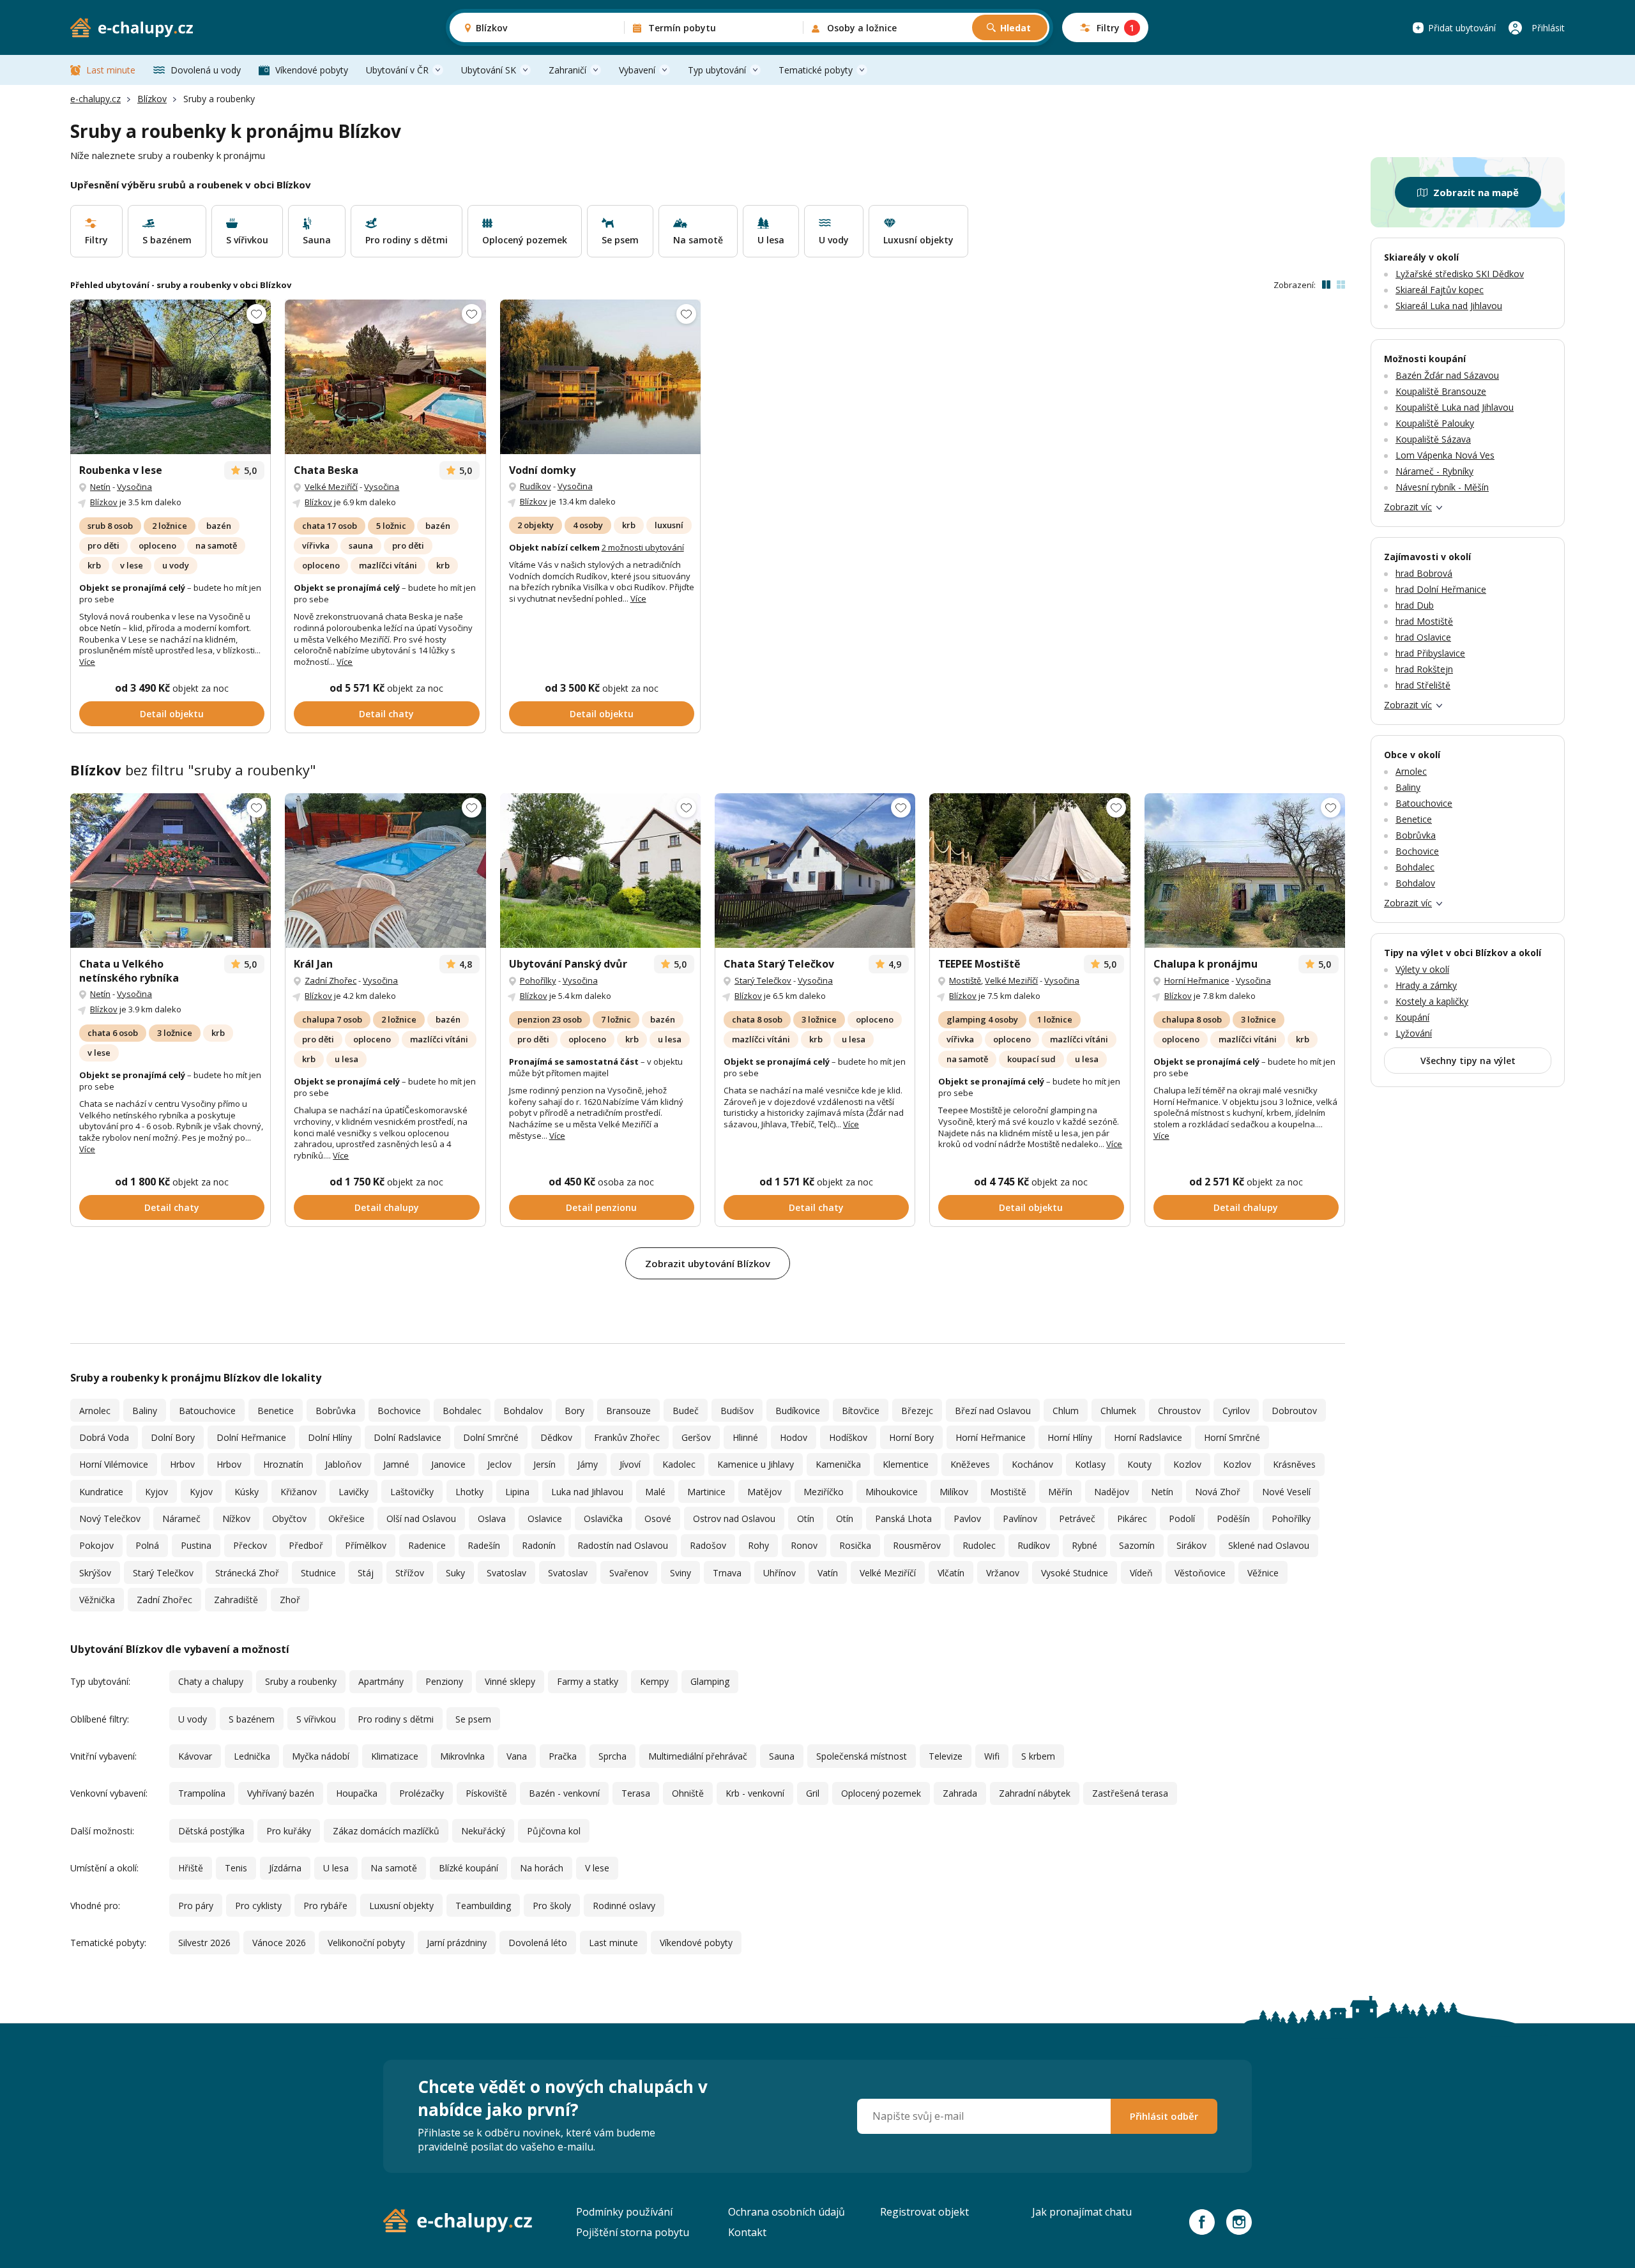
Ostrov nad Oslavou (734, 1518)
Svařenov (629, 1573)
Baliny (145, 1411)
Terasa (636, 1793)
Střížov (410, 1573)
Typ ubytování (717, 70)
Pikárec (1132, 1518)
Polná (147, 1545)
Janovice (448, 1464)
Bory (574, 1411)
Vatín (828, 1573)
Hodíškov (848, 1437)
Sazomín (1137, 1545)
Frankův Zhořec (627, 1437)
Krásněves (1294, 1464)
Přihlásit (1548, 28)
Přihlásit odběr (1164, 2116)
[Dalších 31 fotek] (385, 871)
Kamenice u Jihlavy (756, 1464)
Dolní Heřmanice (251, 1437)
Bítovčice (861, 1411)
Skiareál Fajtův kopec (1440, 290)
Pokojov (96, 1545)
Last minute (111, 70)
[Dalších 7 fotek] (815, 871)
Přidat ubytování (1462, 28)
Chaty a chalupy (211, 1681)
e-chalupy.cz (95, 99)
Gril (813, 1793)
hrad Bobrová (1424, 573)
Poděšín (1233, 1518)
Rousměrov (917, 1545)
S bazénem (252, 1719)
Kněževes (970, 1464)
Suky (455, 1573)
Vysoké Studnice (1075, 1573)
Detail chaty (386, 714)
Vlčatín (951, 1573)
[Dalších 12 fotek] (600, 871)
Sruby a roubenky (301, 1681)
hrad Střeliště (1423, 685)
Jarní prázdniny (457, 1943)
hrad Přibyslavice (1430, 653)
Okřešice (346, 1518)
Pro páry (196, 1906)
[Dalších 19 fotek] (1245, 871)
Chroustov (1179, 1411)
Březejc (917, 1411)
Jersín (544, 1464)
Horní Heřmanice (1197, 980)
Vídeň (1141, 1573)
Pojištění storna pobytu (633, 2232)
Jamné (396, 1464)
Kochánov (1032, 1464)
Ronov (804, 1545)
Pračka (563, 1756)
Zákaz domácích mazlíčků (386, 1831)
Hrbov (182, 1464)
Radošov (708, 1545)
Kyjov (156, 1492)
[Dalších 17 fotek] (1030, 871)
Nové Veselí (1286, 1492)
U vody (193, 1719)
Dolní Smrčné (491, 1437)
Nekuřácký (483, 1831)
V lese (597, 1868)
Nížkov (236, 1518)
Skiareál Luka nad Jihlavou (1449, 306)
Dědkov (556, 1437)
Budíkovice (798, 1411)
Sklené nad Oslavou (1269, 1545)
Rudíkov (536, 486)
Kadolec (679, 1464)
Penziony (444, 1681)
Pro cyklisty (258, 1906)
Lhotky (469, 1492)
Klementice (906, 1464)
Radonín (539, 1545)
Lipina (517, 1492)
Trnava (727, 1573)
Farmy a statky (588, 1681)
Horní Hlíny (1070, 1437)
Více (87, 662)
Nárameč (181, 1518)
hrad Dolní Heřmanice (1441, 589)
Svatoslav (506, 1573)
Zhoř (290, 1600)
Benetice (276, 1411)
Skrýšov (95, 1573)
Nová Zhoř (1218, 1492)
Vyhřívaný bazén (281, 1793)
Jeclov (499, 1464)
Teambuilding (483, 1906)
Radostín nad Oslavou (623, 1545)
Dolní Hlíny (330, 1437)
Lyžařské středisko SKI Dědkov (1460, 274)
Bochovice (399, 1411)
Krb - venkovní (755, 1793)
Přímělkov (366, 1545)
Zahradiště (236, 1600)
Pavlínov (1020, 1518)
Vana (517, 1756)
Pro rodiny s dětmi (396, 1719)
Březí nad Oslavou (993, 1411)
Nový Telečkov (110, 1518)
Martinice (706, 1492)
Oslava (492, 1518)
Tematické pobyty (816, 70)
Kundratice (101, 1492)
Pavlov (967, 1518)
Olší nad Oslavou (421, 1518)
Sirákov (1191, 1545)
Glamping (710, 1681)
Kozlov (1187, 1464)
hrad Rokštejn (1424, 669)
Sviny (681, 1573)
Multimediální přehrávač (698, 1756)
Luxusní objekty (401, 1906)
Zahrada (960, 1793)
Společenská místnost (862, 1756)
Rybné (1084, 1545)
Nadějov (1112, 1492)
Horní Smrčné (1232, 1437)
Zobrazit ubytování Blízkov (708, 1263)
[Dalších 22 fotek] (600, 377)
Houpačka (357, 1793)
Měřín (1060, 1492)
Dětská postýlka (211, 1831)
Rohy (758, 1545)
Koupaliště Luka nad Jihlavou (1455, 407)
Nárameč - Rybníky (1434, 471)
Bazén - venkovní (564, 1793)
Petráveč (1077, 1518)
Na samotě (394, 1868)
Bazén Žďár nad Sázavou (1447, 375)
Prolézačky (422, 1793)
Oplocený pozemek (881, 1793)
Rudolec (979, 1545)
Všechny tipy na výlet (1468, 1061)
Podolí (1182, 1518)
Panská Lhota (903, 1518)
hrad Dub (1415, 605)
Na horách (542, 1868)
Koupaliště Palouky (1435, 423)
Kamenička (838, 1464)
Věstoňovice (1200, 1573)
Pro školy (552, 1906)
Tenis (236, 1868)
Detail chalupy (387, 1207)
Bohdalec (462, 1411)
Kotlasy (1090, 1464)
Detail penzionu (601, 1207)
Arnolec (95, 1411)
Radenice (427, 1545)
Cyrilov (1236, 1411)
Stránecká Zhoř (247, 1573)
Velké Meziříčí (331, 487)
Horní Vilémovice (114, 1464)
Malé (655, 1492)
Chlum (1066, 1411)
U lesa (336, 1868)
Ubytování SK (489, 70)
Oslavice (545, 1518)
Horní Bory (911, 1437)
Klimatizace (395, 1756)
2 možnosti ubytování (643, 547)
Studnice (318, 1573)
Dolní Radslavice (407, 1437)
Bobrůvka (336, 1411)
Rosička (855, 1545)
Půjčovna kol (554, 1831)
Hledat (1015, 28)
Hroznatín (283, 1464)
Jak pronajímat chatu (1082, 2212)
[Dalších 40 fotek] (385, 377)
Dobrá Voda (104, 1437)
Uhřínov (779, 1573)
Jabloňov (343, 1464)
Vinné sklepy (510, 1681)
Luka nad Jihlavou (587, 1492)
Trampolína (202, 1793)
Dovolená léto (538, 1943)
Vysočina (134, 487)
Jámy (588, 1464)
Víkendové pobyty (312, 70)
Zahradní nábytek (1035, 1793)
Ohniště (688, 1793)
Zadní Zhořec (331, 980)
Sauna (782, 1756)
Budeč (686, 1411)
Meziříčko (824, 1492)
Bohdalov (523, 1411)
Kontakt (747, 2232)
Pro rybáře (325, 1906)
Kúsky (247, 1492)
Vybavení (637, 70)
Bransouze (628, 1411)
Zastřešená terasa (1130, 1793)
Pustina (196, 1545)
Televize (946, 1756)
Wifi (992, 1756)
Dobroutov (1294, 1411)
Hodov (794, 1437)
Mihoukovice (892, 1492)
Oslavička (603, 1518)
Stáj (366, 1573)
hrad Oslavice (1423, 637)
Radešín (484, 1545)
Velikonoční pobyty (366, 1943)
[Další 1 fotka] (171, 871)
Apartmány (381, 1681)
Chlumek (1118, 1411)
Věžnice (1263, 1573)
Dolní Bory (173, 1437)
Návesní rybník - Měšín (1442, 487)
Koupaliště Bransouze (1441, 391)
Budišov (737, 1411)
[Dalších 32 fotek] (171, 377)
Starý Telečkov (763, 980)
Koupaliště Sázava (1433, 439)
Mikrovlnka (462, 1756)
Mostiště (965, 980)
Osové (658, 1518)
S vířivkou (316, 1719)
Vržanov (1003, 1573)
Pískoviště (486, 1793)
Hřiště (191, 1868)
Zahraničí (567, 70)
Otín (806, 1518)
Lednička (252, 1756)
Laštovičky (412, 1492)
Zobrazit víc (1408, 507)
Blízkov (152, 99)
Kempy (654, 1681)
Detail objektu (172, 714)
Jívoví (630, 1464)
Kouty (1139, 1464)
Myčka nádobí (321, 1756)
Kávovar (195, 1756)
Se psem (473, 1719)
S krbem (1038, 1756)
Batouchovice (207, 1411)
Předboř (306, 1545)
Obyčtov (289, 1518)
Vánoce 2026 (279, 1943)
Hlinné (745, 1437)
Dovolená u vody (206, 70)
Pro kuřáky (289, 1831)
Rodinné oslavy (624, 1906)
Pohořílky (538, 980)
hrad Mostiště (1424, 621)
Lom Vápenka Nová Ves (1445, 455)
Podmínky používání (624, 2212)
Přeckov (250, 1545)
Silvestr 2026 (204, 1943)
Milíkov (954, 1492)
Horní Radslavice (1148, 1437)
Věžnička (97, 1600)
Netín (100, 487)
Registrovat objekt (924, 2212)
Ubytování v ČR (397, 70)
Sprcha (612, 1756)
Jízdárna (285, 1868)
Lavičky (354, 1492)
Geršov (696, 1437)
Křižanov (299, 1492)
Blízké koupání (468, 1868)
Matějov (764, 1492)
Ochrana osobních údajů (787, 2212)
